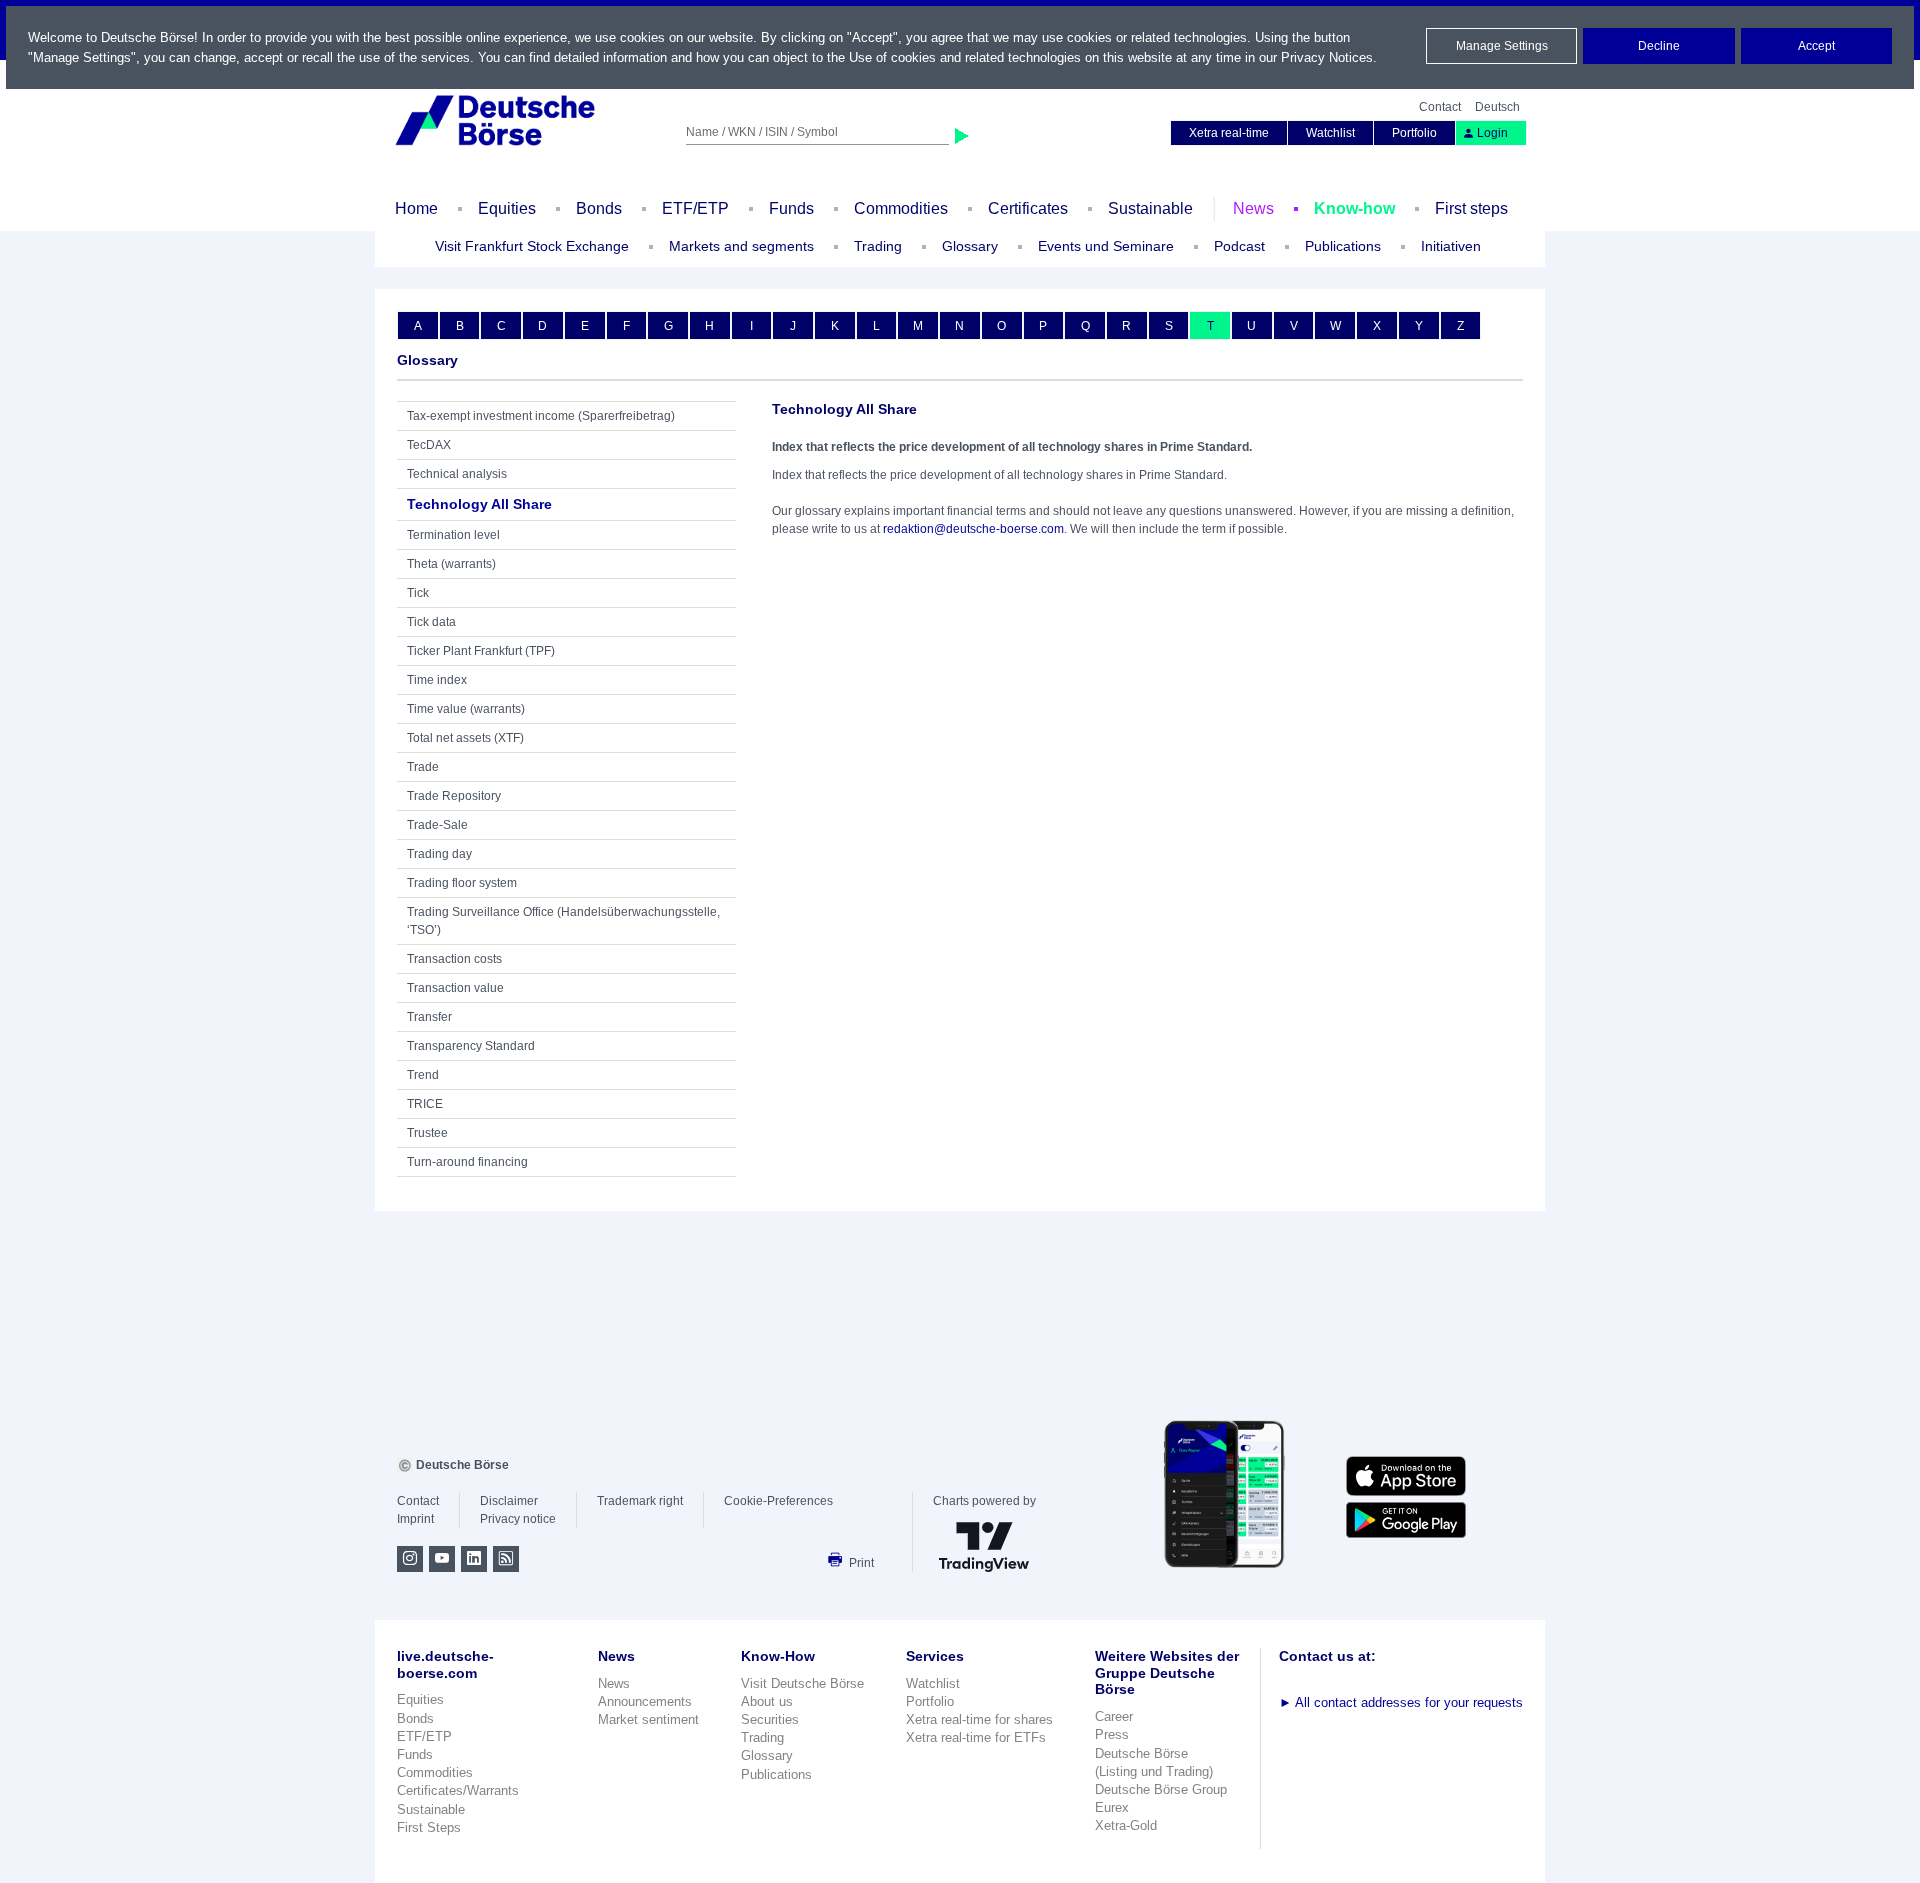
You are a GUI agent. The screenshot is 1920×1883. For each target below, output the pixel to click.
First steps (1471, 208)
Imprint (415, 1519)
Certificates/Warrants (458, 1790)
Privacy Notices (1327, 57)
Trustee (427, 1133)
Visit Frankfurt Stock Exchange (532, 246)
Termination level (453, 535)
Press (1112, 1734)
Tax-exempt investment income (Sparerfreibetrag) (541, 416)
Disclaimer (509, 1501)
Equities (507, 208)
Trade (423, 767)
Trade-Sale (437, 825)
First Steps (429, 1827)
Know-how (1354, 208)
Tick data (431, 622)
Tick (418, 593)
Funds (791, 208)
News (1253, 208)
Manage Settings (1502, 46)
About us (767, 1701)
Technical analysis (457, 474)
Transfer (429, 1017)
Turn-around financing (467, 1162)
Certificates (1028, 208)
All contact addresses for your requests (1401, 1702)
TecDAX (429, 445)
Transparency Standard (471, 1046)
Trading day (439, 854)
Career (1114, 1716)
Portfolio (1414, 133)
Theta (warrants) (451, 564)
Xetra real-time (1229, 133)
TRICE (425, 1104)
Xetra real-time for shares (979, 1719)
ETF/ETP (695, 208)
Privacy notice (518, 1519)
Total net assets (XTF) (465, 738)
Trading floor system (462, 883)
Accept (1816, 46)
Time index (437, 680)
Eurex (1112, 1807)
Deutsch (1497, 107)
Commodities (901, 208)
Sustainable (1150, 208)
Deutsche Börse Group (1161, 1789)
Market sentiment (648, 1719)
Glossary (970, 246)
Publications (776, 1774)
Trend (423, 1075)
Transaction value (455, 988)
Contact (1440, 107)
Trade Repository (454, 796)
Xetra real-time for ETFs (976, 1737)
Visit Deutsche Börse (802, 1683)
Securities (770, 1719)
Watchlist (1330, 133)
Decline (1659, 46)
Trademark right (640, 1501)
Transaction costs (454, 959)
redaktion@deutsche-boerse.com (973, 529)
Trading (762, 1737)
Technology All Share (479, 504)
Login (1492, 133)
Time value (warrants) (466, 709)
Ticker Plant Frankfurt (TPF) (481, 651)
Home (416, 208)
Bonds (599, 208)
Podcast (1239, 246)
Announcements (645, 1701)
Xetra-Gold (1126, 1825)
